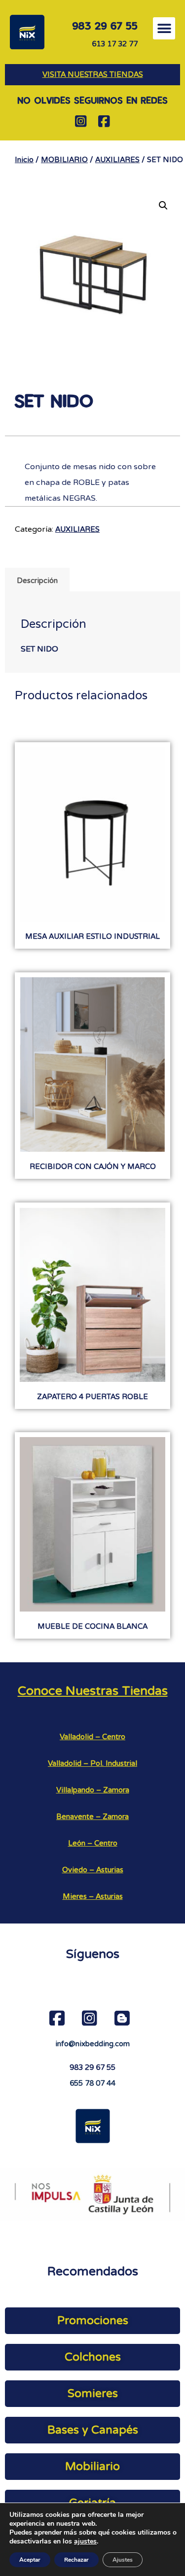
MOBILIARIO (64, 160)
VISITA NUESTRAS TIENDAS (93, 74)
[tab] (37, 580)
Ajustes (123, 2560)
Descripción (37, 581)
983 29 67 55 (92, 2067)
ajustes (85, 2542)
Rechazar (76, 2560)
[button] (164, 28)
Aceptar (30, 2560)
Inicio (24, 160)
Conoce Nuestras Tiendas (93, 1691)
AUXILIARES (117, 160)
